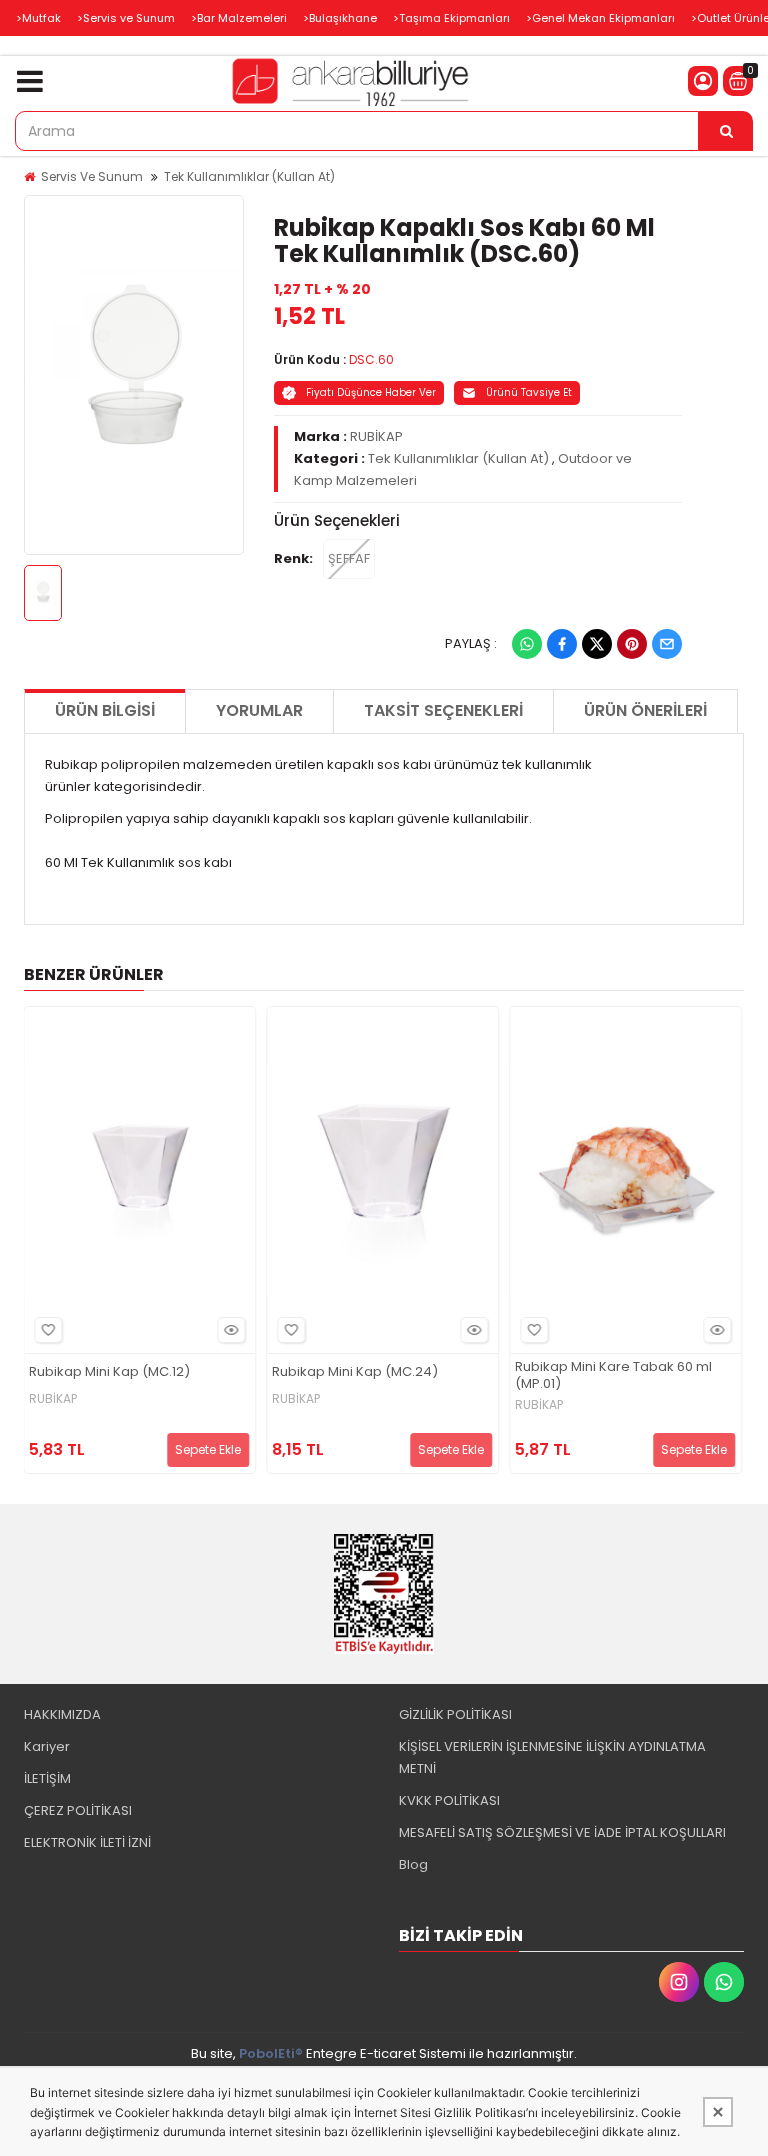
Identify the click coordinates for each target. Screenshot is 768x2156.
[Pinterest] (632, 644)
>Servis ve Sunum (126, 18)
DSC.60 (371, 359)
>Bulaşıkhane (340, 18)
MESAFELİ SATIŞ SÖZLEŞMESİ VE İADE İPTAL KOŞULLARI (562, 1832)
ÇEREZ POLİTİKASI (78, 1810)
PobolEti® (271, 2053)
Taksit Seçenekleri (443, 710)
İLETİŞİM (47, 1778)
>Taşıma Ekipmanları (451, 18)
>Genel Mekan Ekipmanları (600, 18)
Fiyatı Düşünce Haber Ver (371, 392)
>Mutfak (38, 18)
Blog (413, 1864)
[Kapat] (718, 2112)
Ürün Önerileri (645, 710)
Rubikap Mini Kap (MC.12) (109, 1372)
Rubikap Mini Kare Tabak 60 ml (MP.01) (613, 1376)
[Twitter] (597, 644)
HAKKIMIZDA (62, 1714)
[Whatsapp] (527, 644)
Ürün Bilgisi (105, 710)
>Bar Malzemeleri (239, 18)
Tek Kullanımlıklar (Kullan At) (249, 176)
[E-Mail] (667, 644)
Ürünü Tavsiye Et (529, 392)
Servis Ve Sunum (92, 176)
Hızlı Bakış (231, 1330)
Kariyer (47, 1746)
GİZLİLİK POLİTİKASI (455, 1714)
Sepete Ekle (208, 1449)
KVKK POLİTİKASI (449, 1800)
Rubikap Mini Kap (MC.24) (355, 1372)
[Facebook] (562, 644)
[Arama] (726, 131)
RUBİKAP (376, 436)
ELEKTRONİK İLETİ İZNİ (87, 1842)
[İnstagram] (679, 1982)
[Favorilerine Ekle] (48, 1330)
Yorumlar (259, 710)
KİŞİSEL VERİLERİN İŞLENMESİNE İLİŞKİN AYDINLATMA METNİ (552, 1757)
